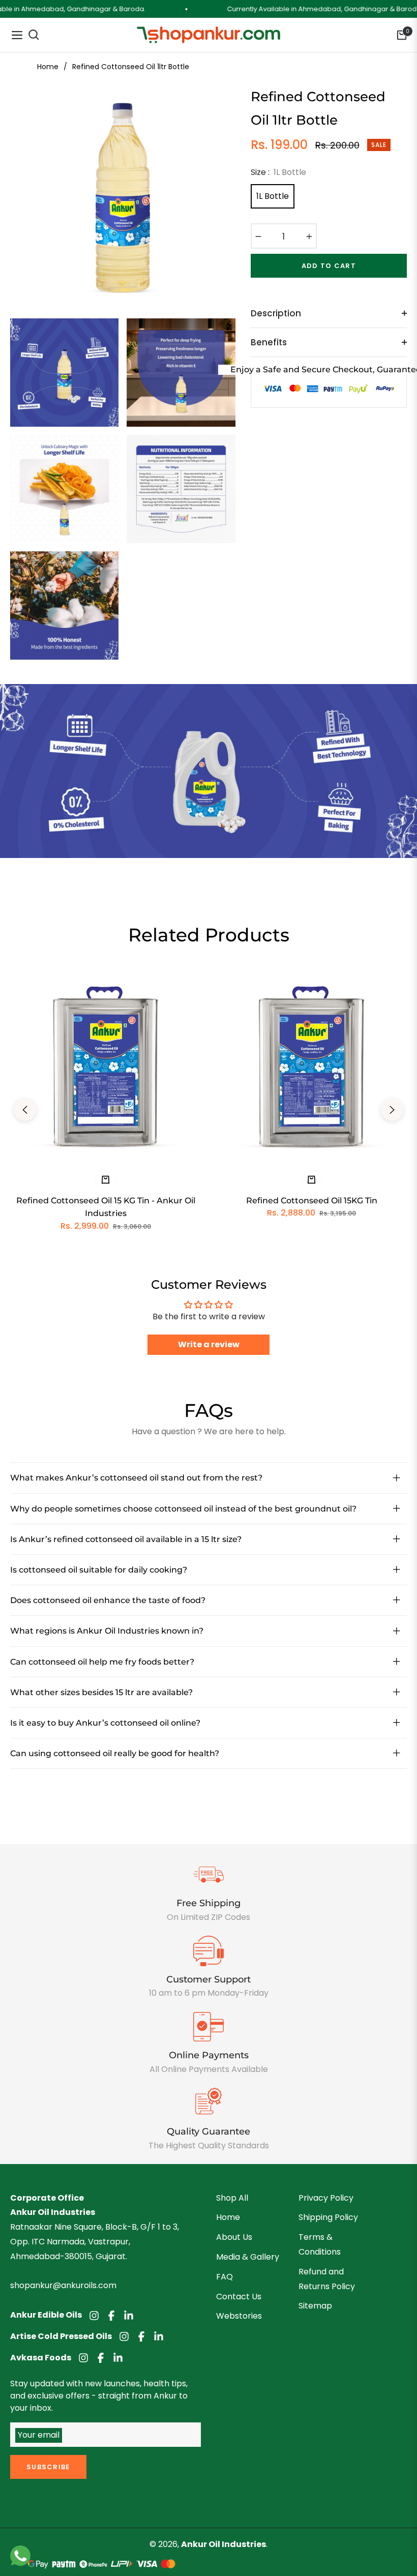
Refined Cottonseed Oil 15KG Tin (312, 1201)
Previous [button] (25, 1110)
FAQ (225, 2277)
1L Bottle (273, 196)
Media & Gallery (248, 2257)
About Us (234, 2237)
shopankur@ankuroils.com (63, 2285)
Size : (278, 172)
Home (48, 67)
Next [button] (392, 1110)
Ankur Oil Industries (224, 2544)
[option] (123, 198)
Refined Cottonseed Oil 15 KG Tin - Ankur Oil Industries (106, 1207)
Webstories (239, 2316)
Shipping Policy (328, 2217)
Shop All (232, 2198)
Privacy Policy (326, 2198)
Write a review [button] (209, 1344)
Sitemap (315, 2306)
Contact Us (239, 2297)
